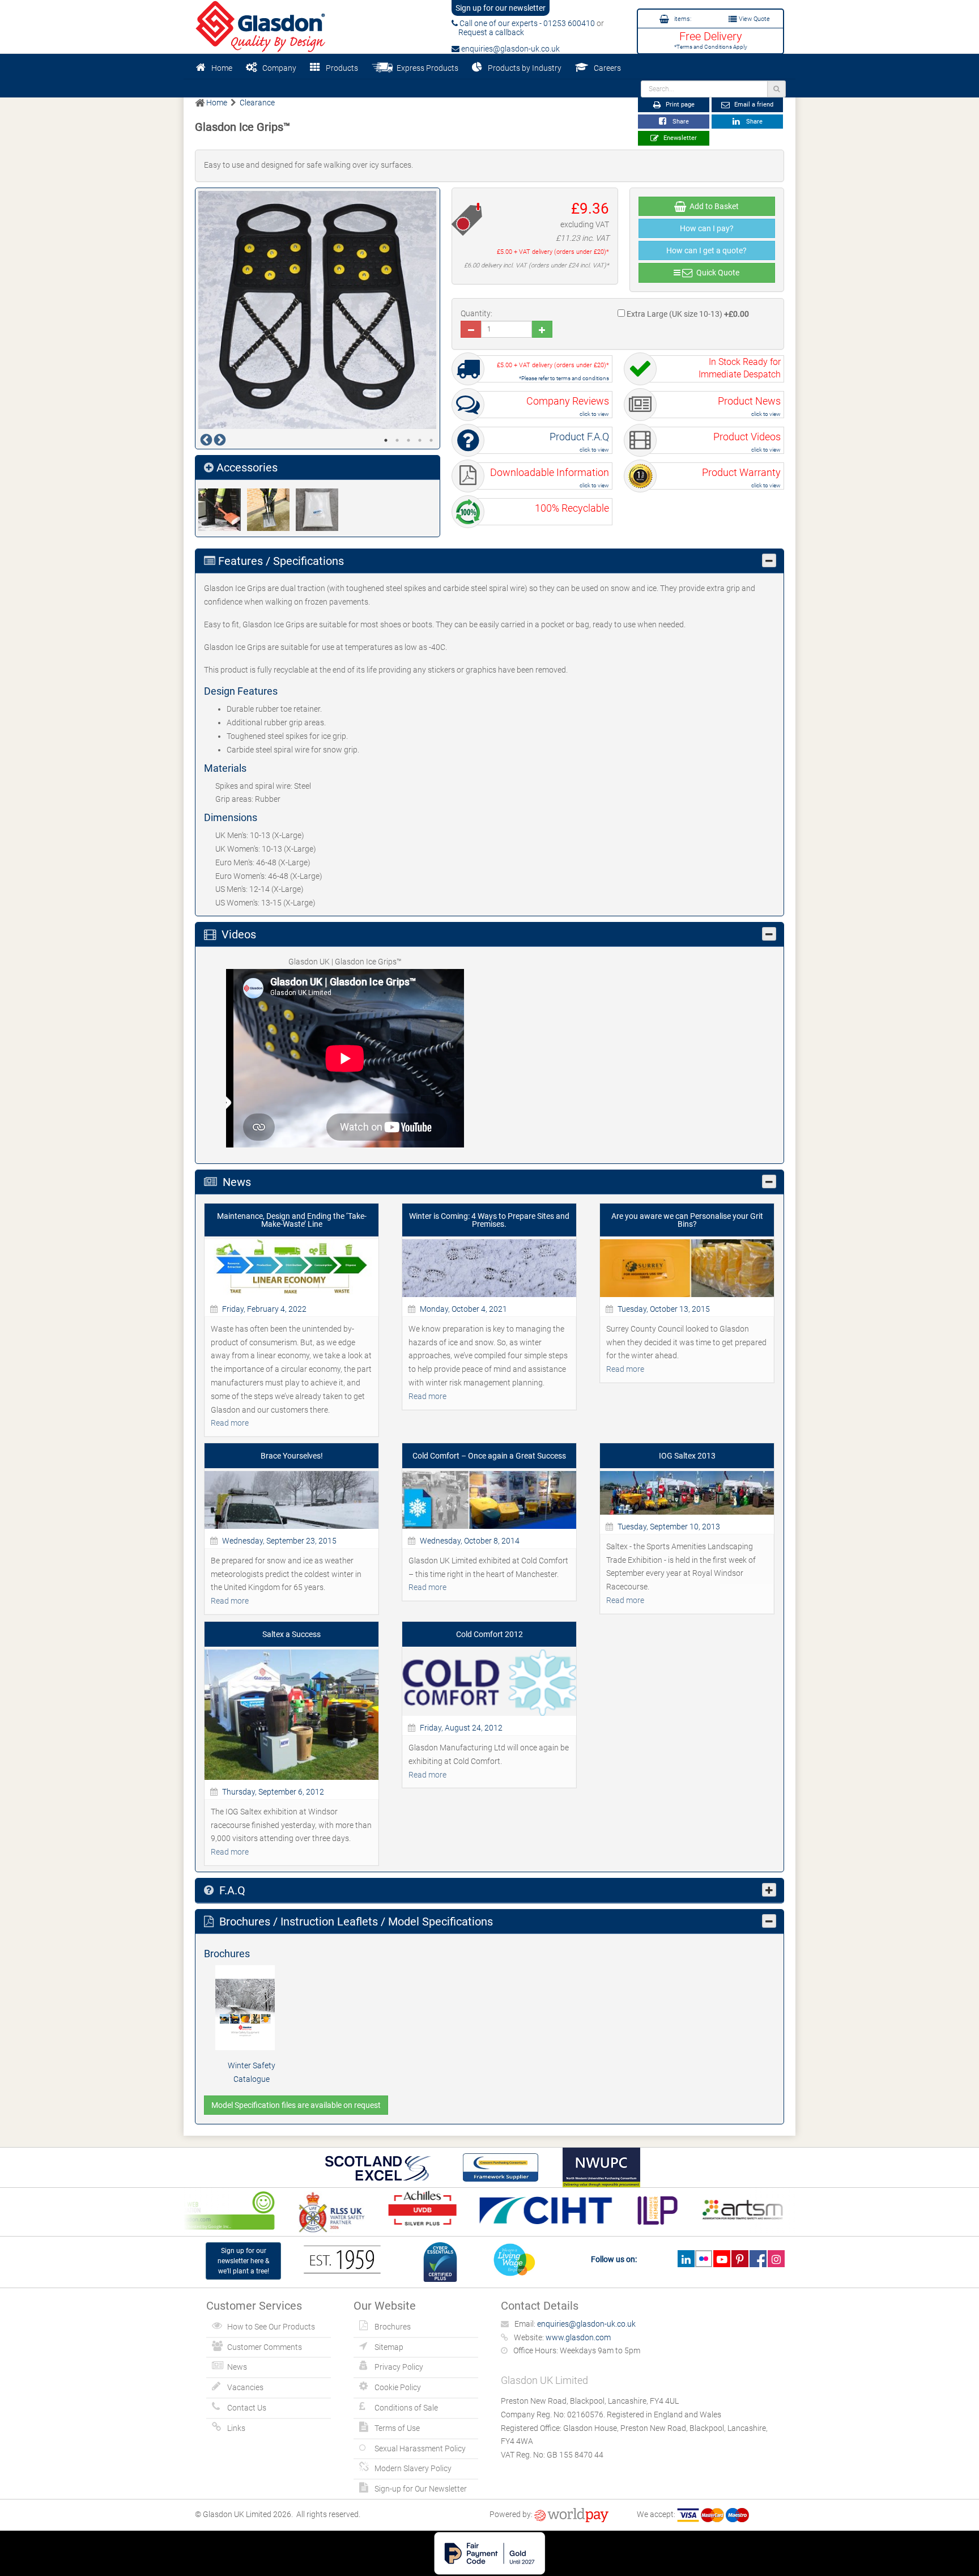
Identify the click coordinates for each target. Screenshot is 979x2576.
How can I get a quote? (706, 250)
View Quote (754, 19)
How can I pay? (707, 228)
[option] (318, 310)
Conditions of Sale (406, 2408)
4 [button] (420, 440)
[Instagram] (776, 2259)
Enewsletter (679, 138)
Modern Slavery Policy (413, 2468)
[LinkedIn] (686, 2259)
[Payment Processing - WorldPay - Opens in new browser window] (571, 2514)
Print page (679, 105)
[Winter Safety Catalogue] (252, 2008)
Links (236, 2428)
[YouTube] (722, 2259)
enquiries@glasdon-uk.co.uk (510, 49)
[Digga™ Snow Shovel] (223, 510)
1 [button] (386, 440)
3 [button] (408, 440)
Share (679, 122)
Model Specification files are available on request (296, 2105)
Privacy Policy (399, 2367)
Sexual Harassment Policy (420, 2449)
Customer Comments (265, 2347)
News (237, 2367)
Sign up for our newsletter (501, 8)
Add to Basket (712, 206)
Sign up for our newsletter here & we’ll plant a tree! (243, 2261)
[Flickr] (704, 2259)
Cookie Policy (398, 2387)
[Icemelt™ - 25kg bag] (320, 510)
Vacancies (245, 2387)
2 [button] (397, 440)
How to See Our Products (271, 2327)
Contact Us (247, 2408)
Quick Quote (716, 273)
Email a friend (753, 105)
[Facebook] (758, 2259)
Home (222, 68)
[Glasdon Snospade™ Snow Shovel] (271, 510)
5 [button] (431, 440)
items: (682, 19)
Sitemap (389, 2347)
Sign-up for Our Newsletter (421, 2489)
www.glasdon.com (578, 2337)
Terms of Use (397, 2428)
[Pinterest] (740, 2259)
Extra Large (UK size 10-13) (687, 314)
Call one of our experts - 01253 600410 (526, 23)
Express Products (426, 68)
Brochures (393, 2327)
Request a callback (488, 32)
